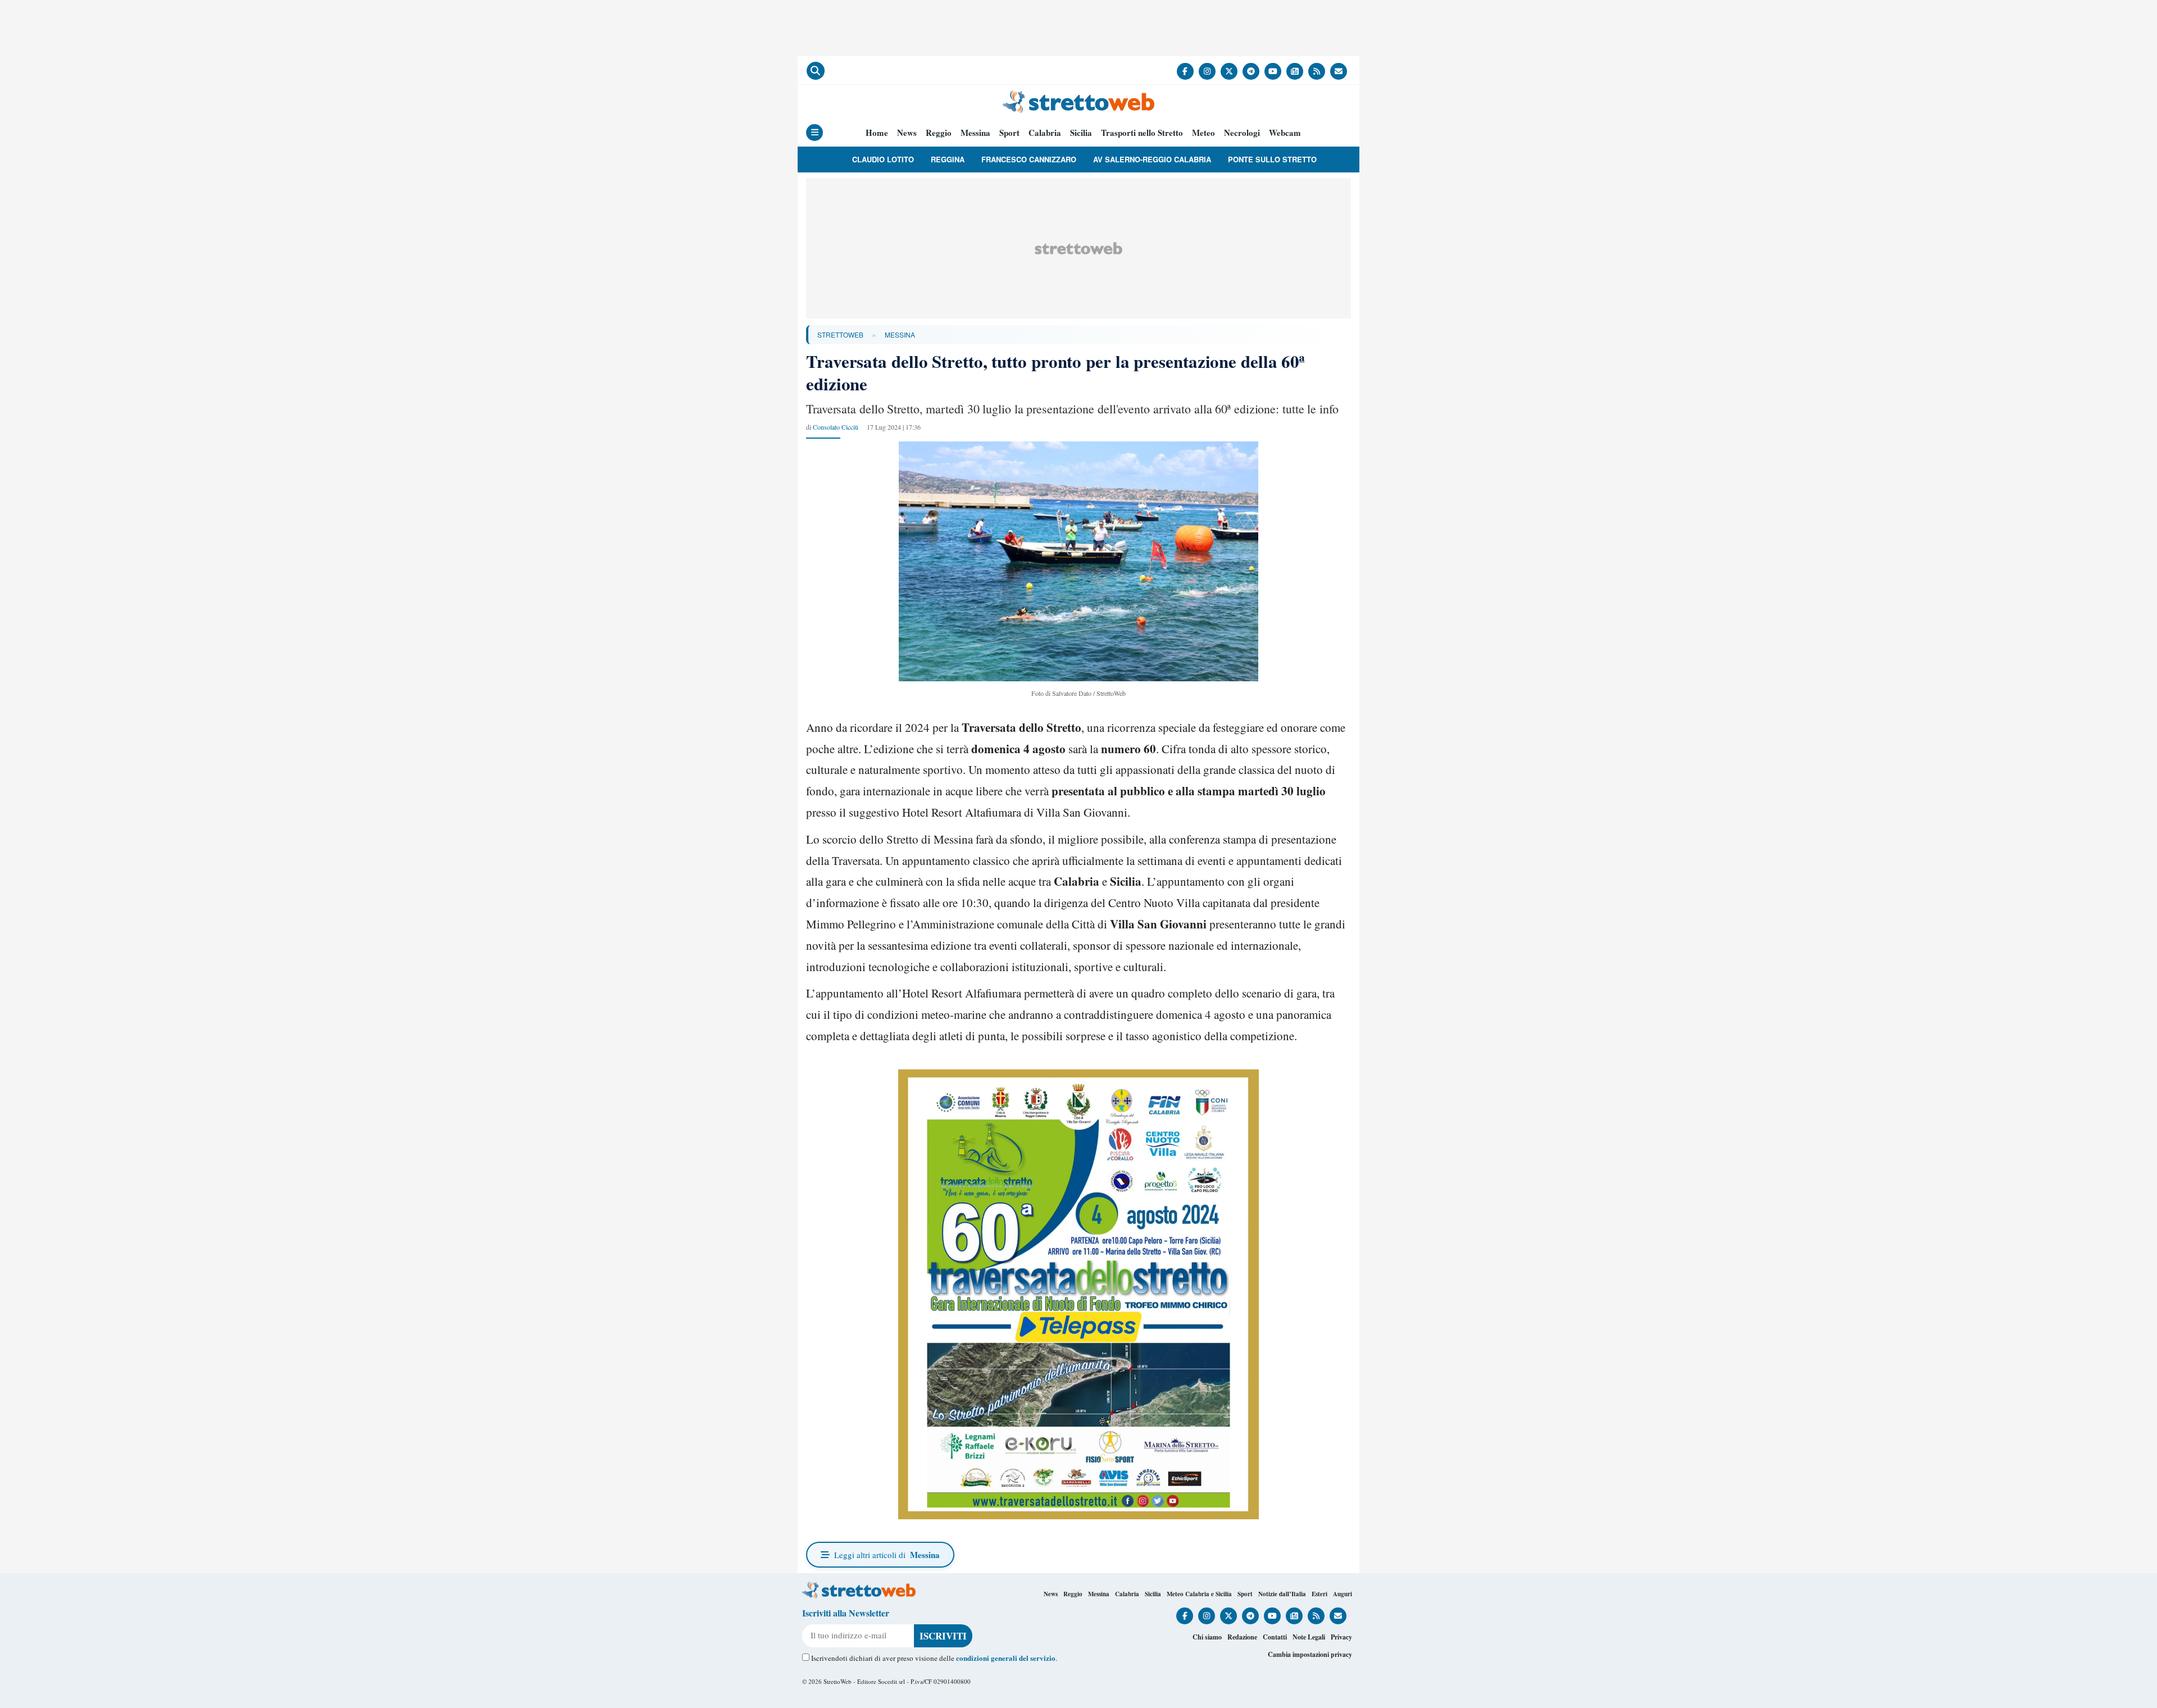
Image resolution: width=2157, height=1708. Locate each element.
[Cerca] (816, 71)
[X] (1229, 71)
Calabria (1045, 133)
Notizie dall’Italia (1282, 1594)
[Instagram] (1207, 71)
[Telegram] (1251, 71)
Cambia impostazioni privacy (1310, 1654)
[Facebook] (1185, 71)
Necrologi (1242, 133)
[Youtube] (1273, 71)
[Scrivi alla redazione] (1339, 71)
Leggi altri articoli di (887, 1555)
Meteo (1203, 133)
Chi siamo (1207, 1637)
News (907, 133)
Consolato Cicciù (836, 427)
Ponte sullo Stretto (1272, 159)
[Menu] (814, 133)
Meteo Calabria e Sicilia (1199, 1594)
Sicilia (1081, 133)
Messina (975, 133)
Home (877, 133)
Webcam (1285, 133)
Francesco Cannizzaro (1029, 159)
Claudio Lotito (883, 159)
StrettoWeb (840, 334)
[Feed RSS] (1317, 71)
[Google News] (1295, 71)
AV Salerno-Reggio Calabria (1152, 159)
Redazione (1242, 1637)
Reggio (939, 133)
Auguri (1343, 1594)
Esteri (1319, 1594)
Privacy (1341, 1637)
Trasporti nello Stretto (1142, 133)
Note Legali (1309, 1637)
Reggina (948, 159)
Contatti (1275, 1637)
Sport (1009, 133)
